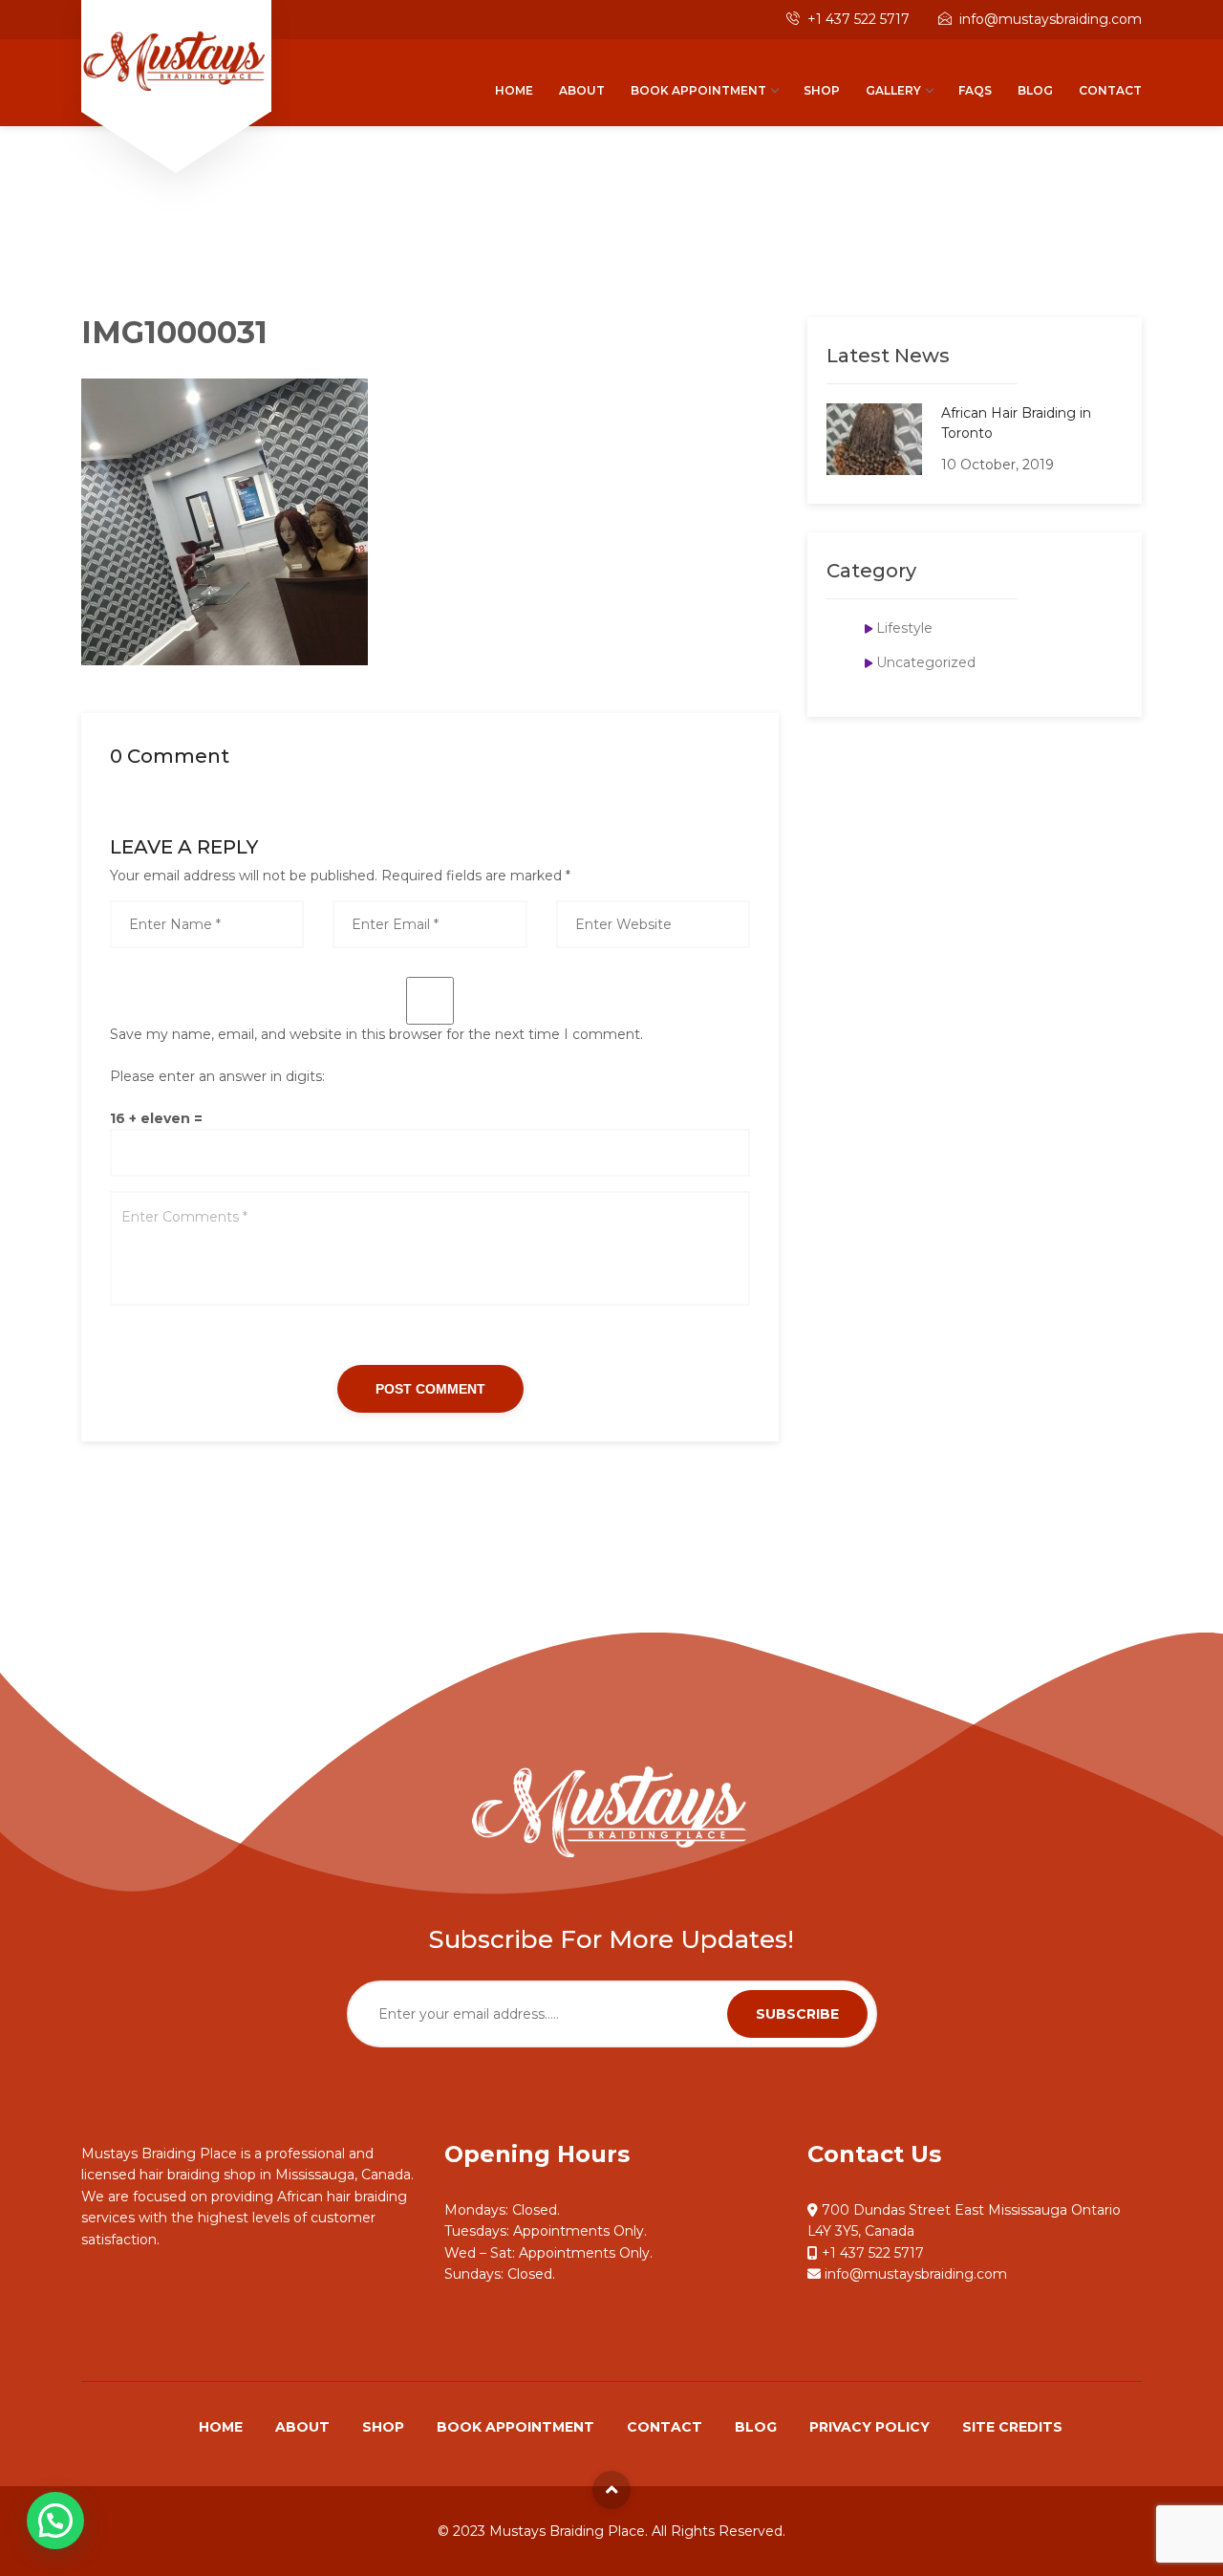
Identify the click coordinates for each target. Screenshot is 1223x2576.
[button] (55, 2521)
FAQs (975, 90)
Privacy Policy (869, 2427)
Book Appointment (698, 90)
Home (514, 90)
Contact (1110, 90)
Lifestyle (904, 628)
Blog (1035, 90)
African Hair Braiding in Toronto (1016, 423)
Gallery (893, 90)
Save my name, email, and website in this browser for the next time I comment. (376, 1034)
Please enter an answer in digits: (217, 1076)
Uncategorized (926, 662)
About (582, 90)
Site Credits (1012, 2427)
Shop (822, 90)
